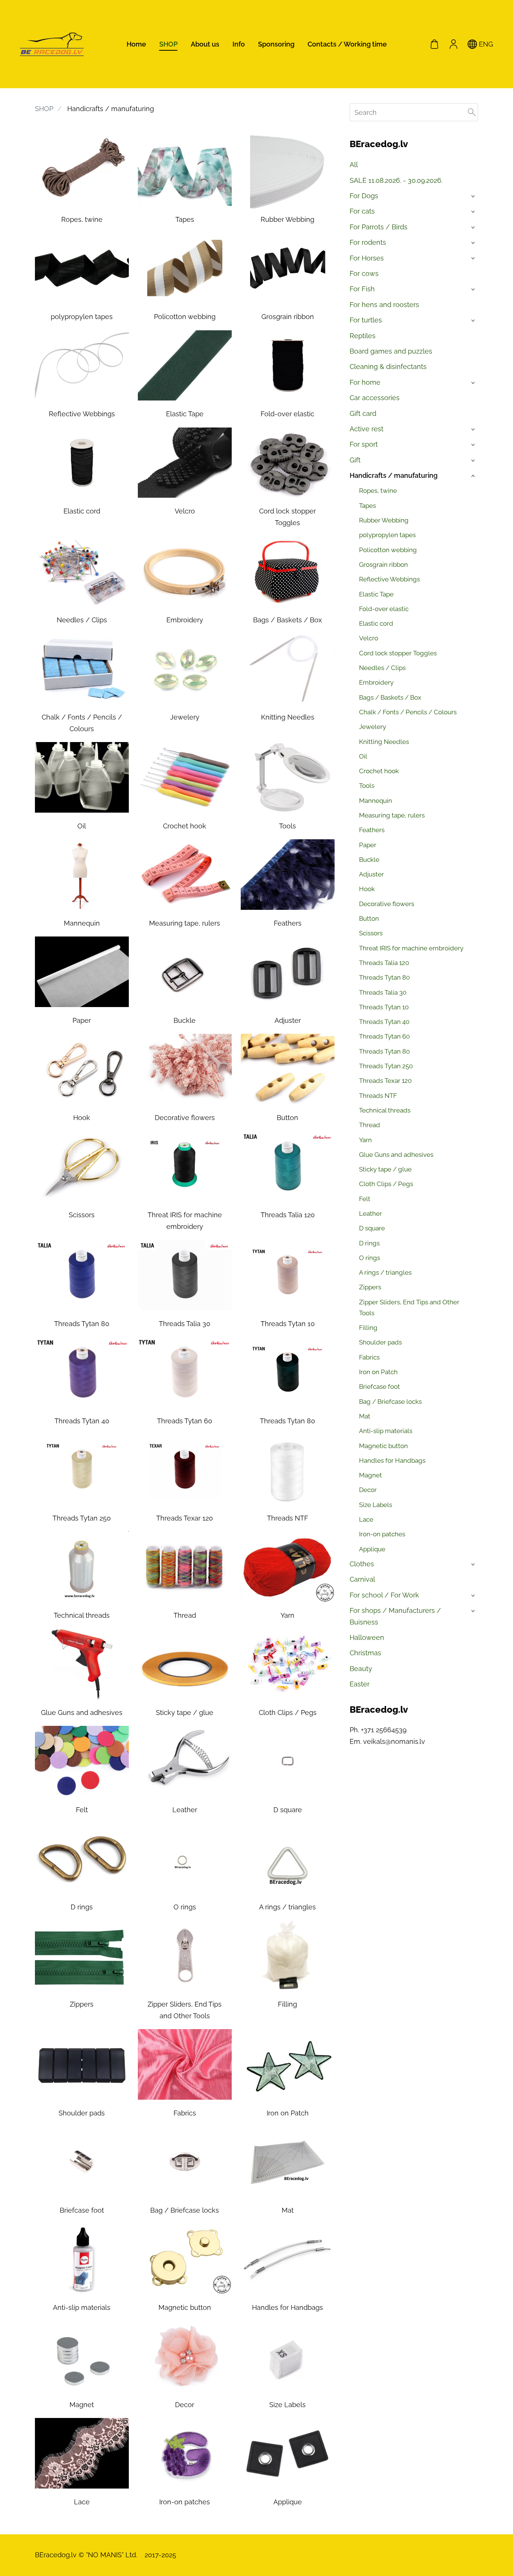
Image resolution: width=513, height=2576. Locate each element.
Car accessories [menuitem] (375, 398)
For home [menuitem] (365, 382)
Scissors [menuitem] (371, 933)
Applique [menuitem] (372, 1549)
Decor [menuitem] (368, 1490)
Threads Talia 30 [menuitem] (383, 992)
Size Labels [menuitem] (376, 1505)
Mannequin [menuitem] (376, 801)
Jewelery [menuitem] (373, 727)
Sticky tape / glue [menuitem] (385, 1169)
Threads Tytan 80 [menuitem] (384, 977)
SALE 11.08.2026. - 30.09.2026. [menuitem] (396, 180)
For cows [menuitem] (364, 273)
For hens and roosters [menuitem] (384, 305)
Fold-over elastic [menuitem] (384, 609)
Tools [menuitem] (367, 786)
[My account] (453, 44)
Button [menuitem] (369, 918)
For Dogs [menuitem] (364, 196)
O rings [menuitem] (370, 1258)
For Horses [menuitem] (367, 258)
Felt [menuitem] (365, 1199)
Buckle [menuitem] (369, 860)
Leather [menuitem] (370, 1213)
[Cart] (435, 44)
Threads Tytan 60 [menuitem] (384, 1036)
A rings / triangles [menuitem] (385, 1272)
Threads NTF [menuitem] (378, 1096)
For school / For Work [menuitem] (384, 1595)
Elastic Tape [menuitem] (376, 594)
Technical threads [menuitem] (385, 1110)
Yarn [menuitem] (365, 1140)
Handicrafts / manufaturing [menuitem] (394, 475)
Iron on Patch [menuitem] (378, 1372)
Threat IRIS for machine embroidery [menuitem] (411, 948)
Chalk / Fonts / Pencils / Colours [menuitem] (408, 712)
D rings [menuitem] (369, 1243)
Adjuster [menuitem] (371, 874)
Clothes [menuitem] (362, 1564)
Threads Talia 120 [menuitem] (384, 963)
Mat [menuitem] (365, 1416)
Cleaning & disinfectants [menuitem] (388, 367)
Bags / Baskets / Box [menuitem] (390, 697)
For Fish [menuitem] (362, 289)
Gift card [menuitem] (363, 413)
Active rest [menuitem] (367, 429)
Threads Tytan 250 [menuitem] (386, 1066)
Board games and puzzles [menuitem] (391, 351)
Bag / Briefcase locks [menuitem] (390, 1402)
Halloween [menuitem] (367, 1637)
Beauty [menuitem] (361, 1669)
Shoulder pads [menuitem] (380, 1342)
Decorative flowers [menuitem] (387, 904)
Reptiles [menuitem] (363, 336)
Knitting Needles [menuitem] (384, 742)
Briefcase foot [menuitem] (379, 1387)
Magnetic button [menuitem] (383, 1446)
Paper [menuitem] (368, 845)
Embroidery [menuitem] (376, 682)
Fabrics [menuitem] (369, 1357)
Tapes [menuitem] (367, 506)
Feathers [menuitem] (372, 830)
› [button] (474, 196)
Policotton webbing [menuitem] (388, 550)
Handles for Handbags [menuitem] (392, 1460)
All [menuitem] (354, 165)
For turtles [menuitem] (366, 320)
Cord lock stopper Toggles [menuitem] (398, 653)
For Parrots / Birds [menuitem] (379, 227)
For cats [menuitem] (362, 211)
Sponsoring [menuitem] (276, 44)
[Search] (472, 112)
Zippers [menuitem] (370, 1287)
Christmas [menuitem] (365, 1653)
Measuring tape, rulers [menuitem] (392, 815)
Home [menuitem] (136, 44)
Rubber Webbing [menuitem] (384, 520)
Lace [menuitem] (366, 1519)
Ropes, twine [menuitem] (378, 491)
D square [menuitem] (372, 1228)
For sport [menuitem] (364, 444)
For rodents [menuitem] (368, 242)
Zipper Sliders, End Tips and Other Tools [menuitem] (409, 1308)
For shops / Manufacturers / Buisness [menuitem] (395, 1616)
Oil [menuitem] (363, 756)
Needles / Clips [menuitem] (382, 668)
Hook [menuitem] (367, 889)
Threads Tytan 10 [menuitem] (384, 1007)
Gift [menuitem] (355, 460)
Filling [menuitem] (368, 1328)
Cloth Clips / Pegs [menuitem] (386, 1184)
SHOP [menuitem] (168, 44)
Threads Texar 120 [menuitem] (385, 1081)
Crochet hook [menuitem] (379, 771)
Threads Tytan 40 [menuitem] (384, 1022)
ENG (485, 44)
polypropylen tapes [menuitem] (387, 535)
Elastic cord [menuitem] (376, 623)
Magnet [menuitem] (370, 1475)
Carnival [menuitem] (362, 1579)
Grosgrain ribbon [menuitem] (383, 565)
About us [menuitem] (205, 44)
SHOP (44, 109)
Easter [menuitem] (360, 1684)
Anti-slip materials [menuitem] (386, 1431)
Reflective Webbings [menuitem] (389, 579)
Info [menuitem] (239, 44)
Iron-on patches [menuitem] (382, 1534)
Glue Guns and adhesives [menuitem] (396, 1155)
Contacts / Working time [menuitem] (347, 44)
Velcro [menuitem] (369, 638)
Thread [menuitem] (370, 1125)
